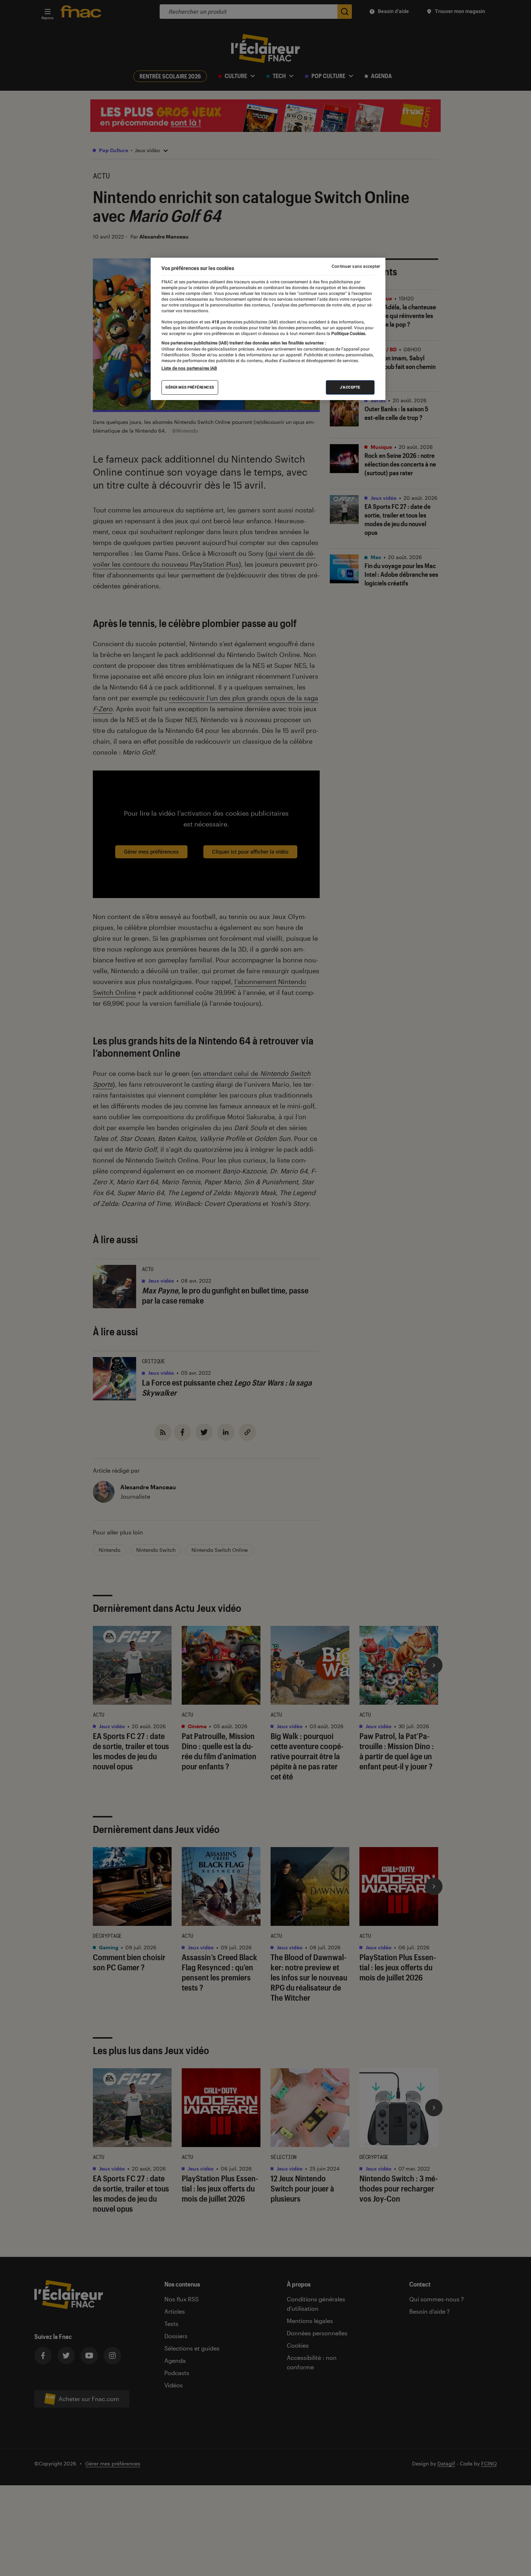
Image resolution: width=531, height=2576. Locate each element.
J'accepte (350, 387)
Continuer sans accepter (356, 266)
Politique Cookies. (348, 334)
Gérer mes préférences (190, 387)
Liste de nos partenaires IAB (189, 368)
